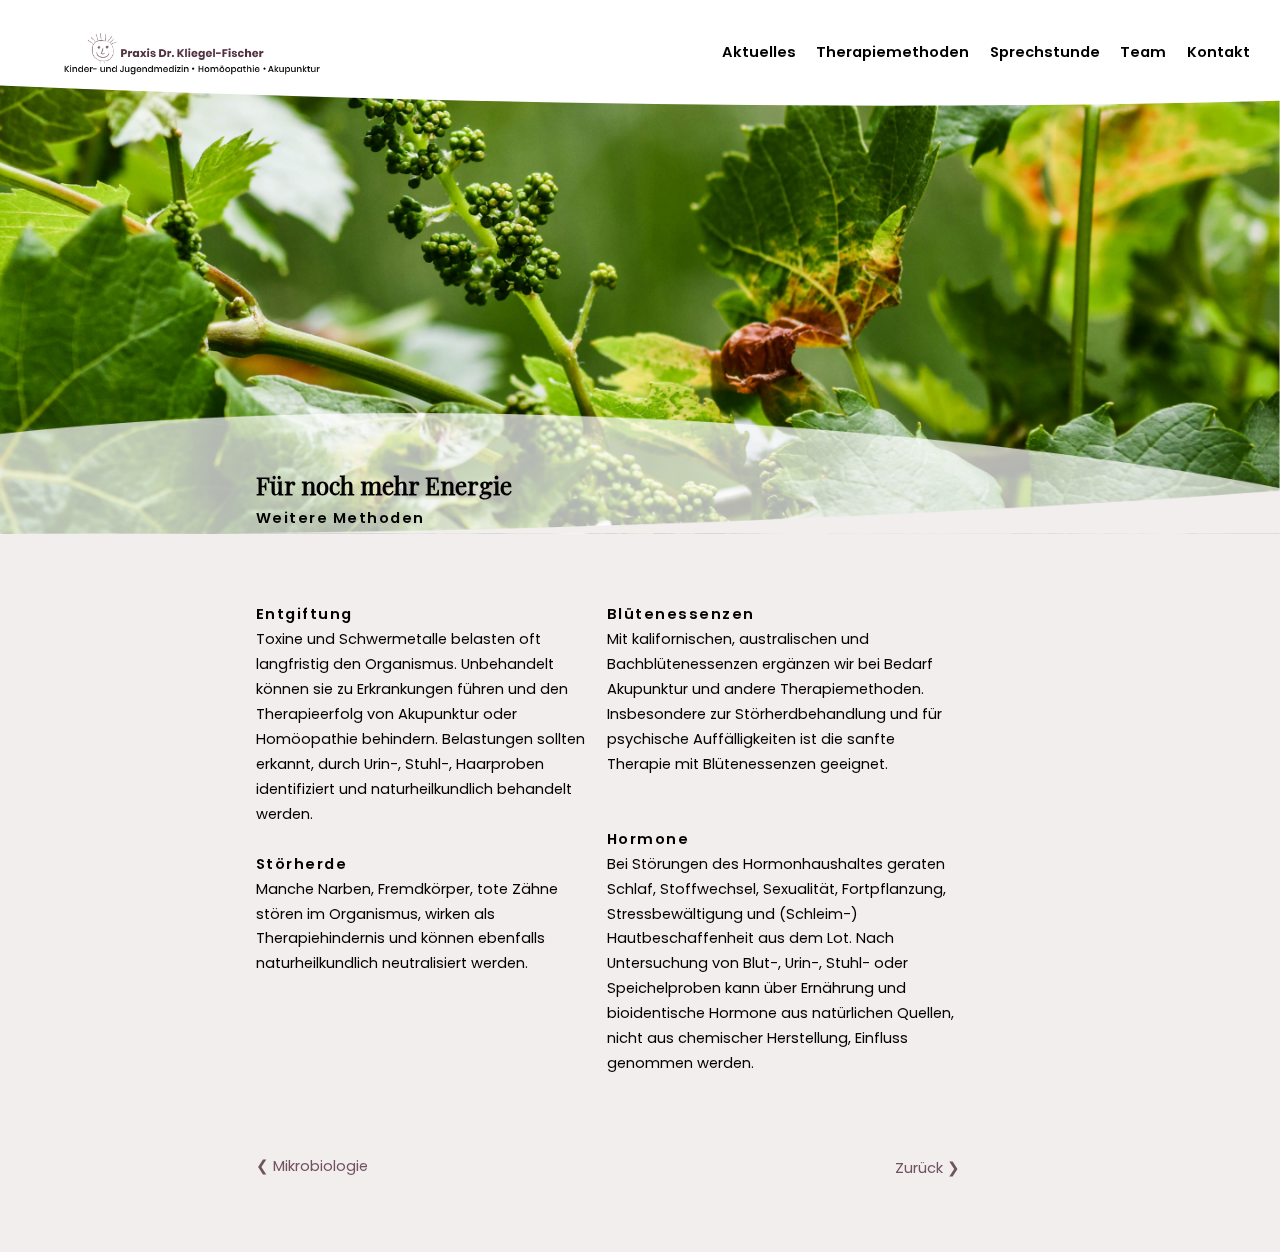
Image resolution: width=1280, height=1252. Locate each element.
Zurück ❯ (927, 1168)
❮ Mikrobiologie (312, 1166)
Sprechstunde (1045, 52)
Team (1143, 52)
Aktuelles (759, 52)
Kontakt (1218, 52)
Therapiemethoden (892, 52)
